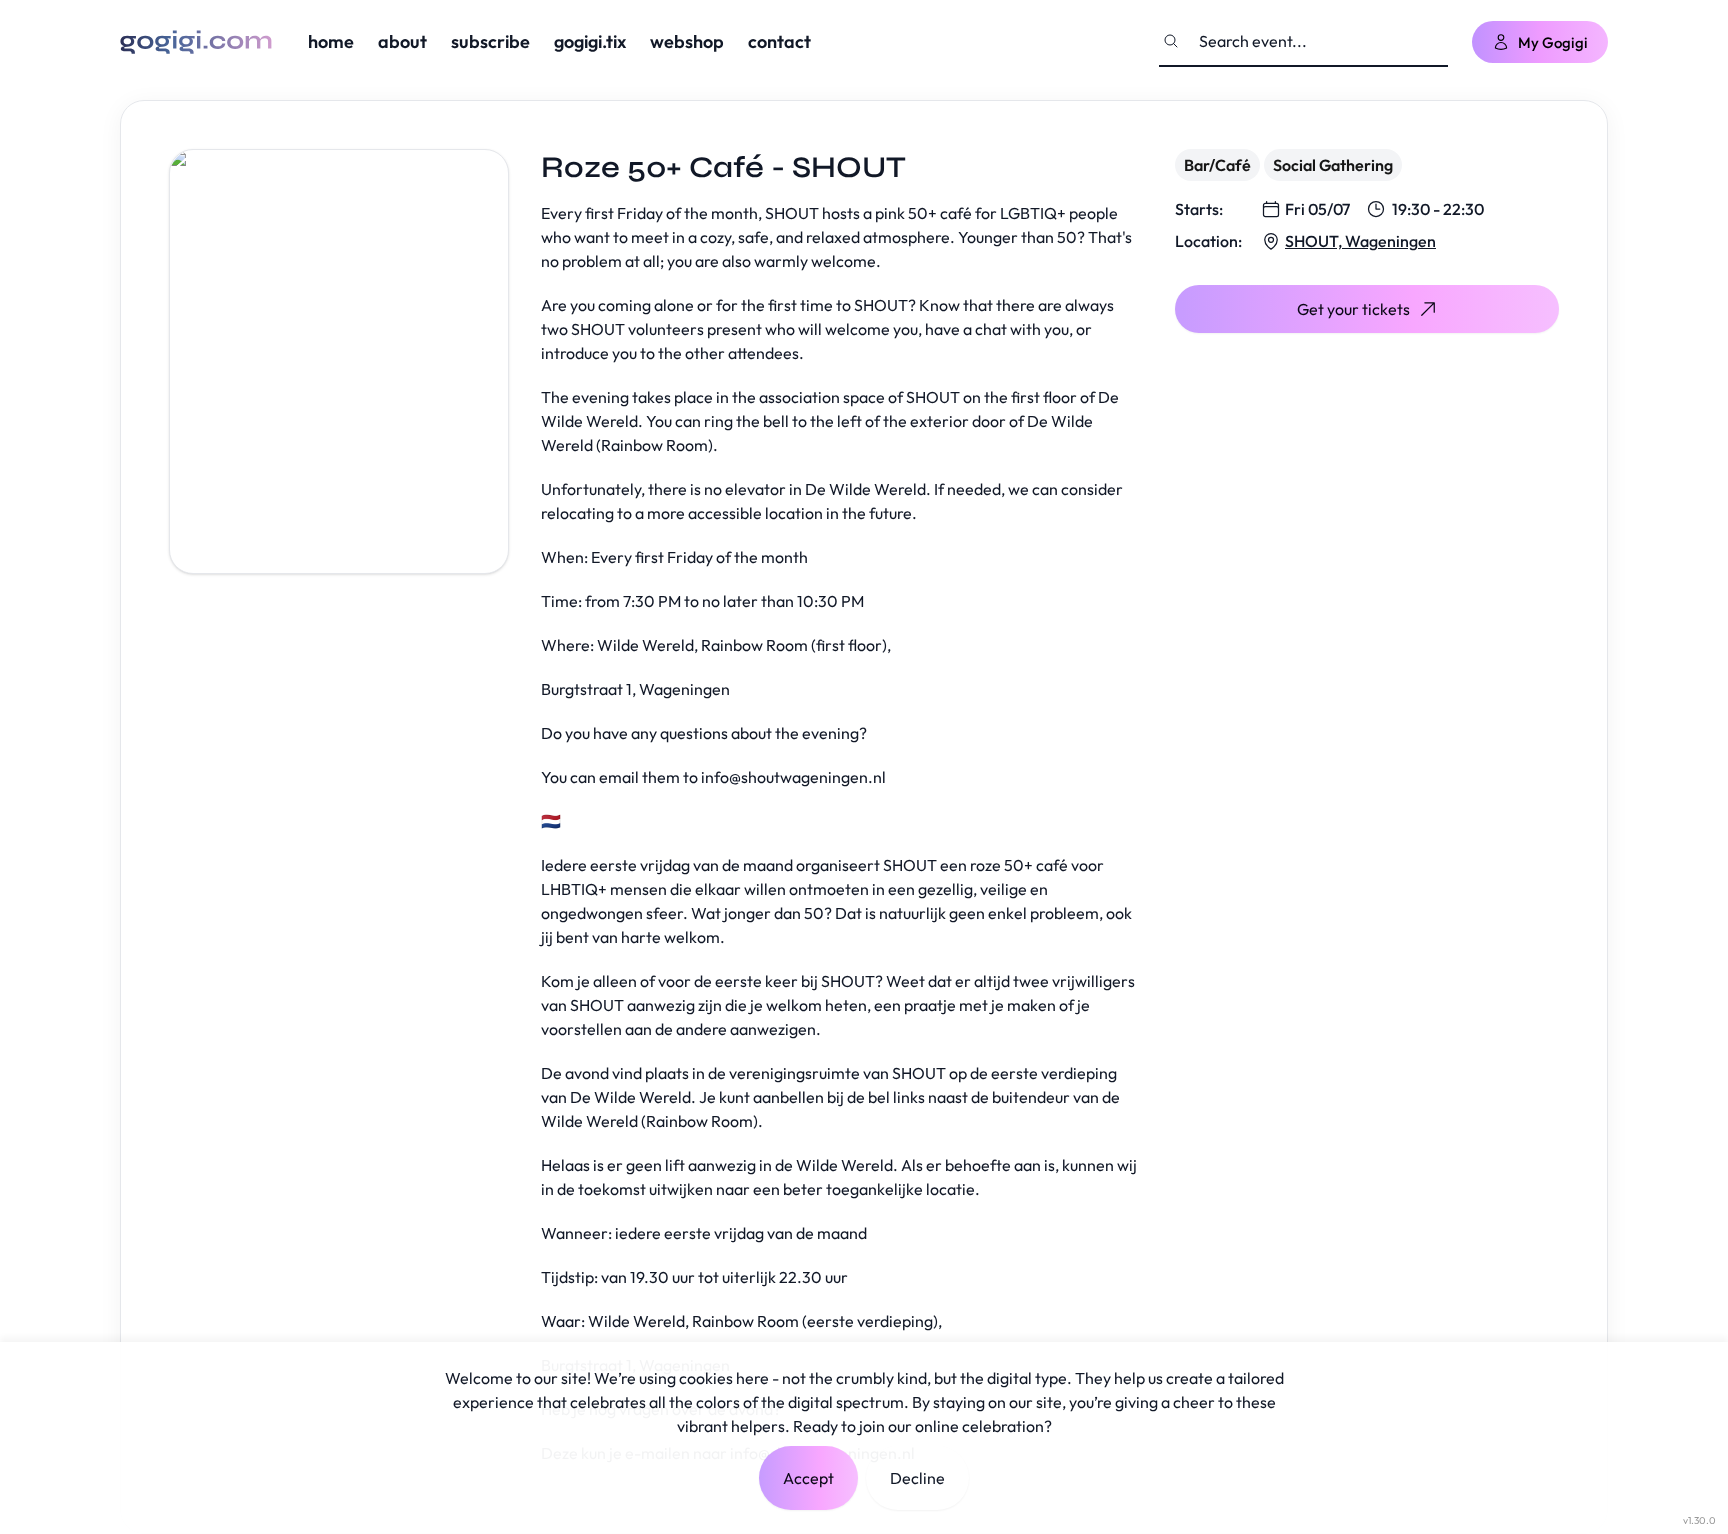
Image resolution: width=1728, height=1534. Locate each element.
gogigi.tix (590, 41)
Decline (917, 1478)
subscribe (490, 41)
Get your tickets (1353, 309)
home (331, 41)
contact (779, 41)
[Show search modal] (1171, 41)
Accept (808, 1478)
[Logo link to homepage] (196, 42)
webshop (687, 41)
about (402, 41)
